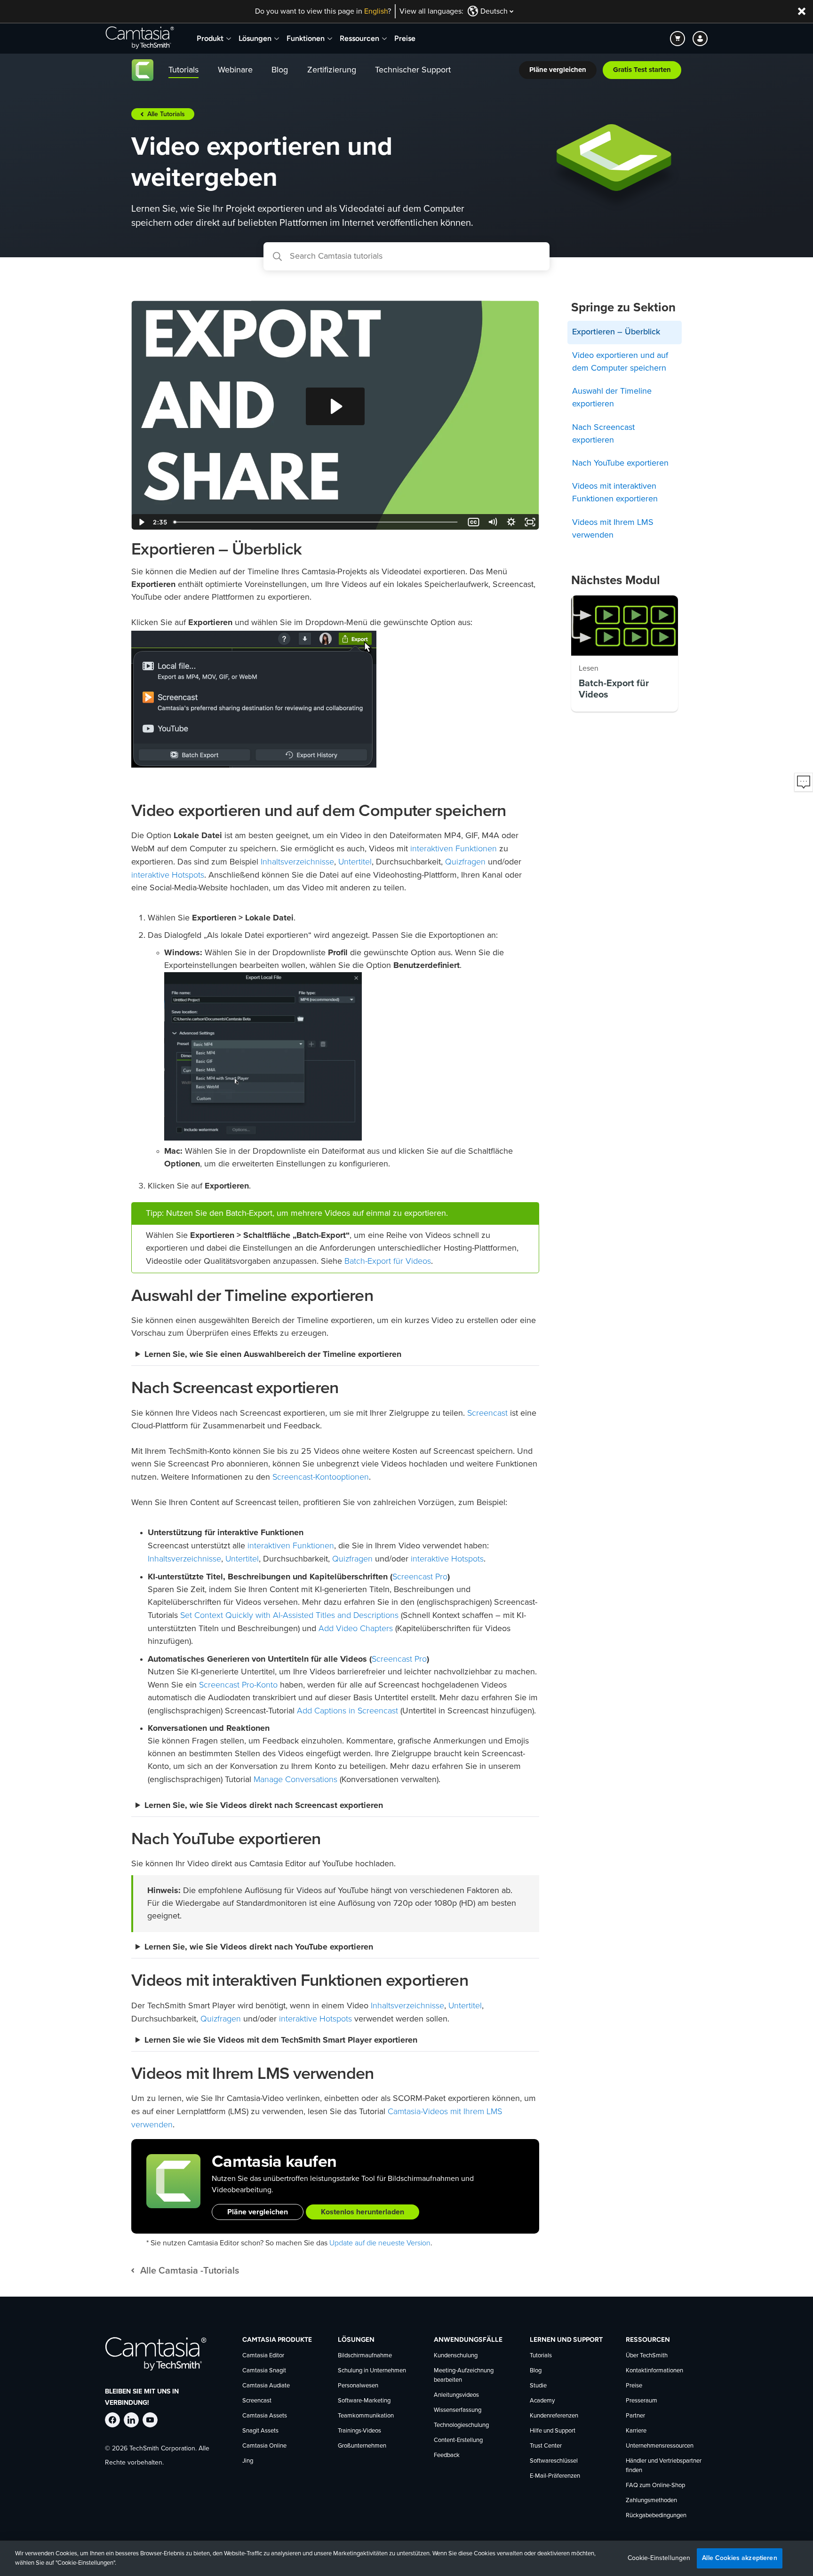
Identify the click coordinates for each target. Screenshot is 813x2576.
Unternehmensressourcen (660, 2446)
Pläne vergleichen (258, 2212)
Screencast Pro (420, 1577)
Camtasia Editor (263, 2356)
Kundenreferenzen (554, 2416)
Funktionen (306, 38)
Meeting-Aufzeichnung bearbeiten (464, 2375)
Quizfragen (465, 862)
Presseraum (642, 2401)
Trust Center (546, 2446)
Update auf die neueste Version (380, 2243)
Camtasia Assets (265, 2416)
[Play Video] (141, 522)
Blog (536, 2371)
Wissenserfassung (458, 2410)
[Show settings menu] (511, 522)
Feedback (447, 2455)
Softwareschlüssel (554, 2461)
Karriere (636, 2431)
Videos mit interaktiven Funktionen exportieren (615, 493)
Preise (405, 38)
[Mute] (492, 522)
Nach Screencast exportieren (603, 434)
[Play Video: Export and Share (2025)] (335, 406)
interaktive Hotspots (168, 875)
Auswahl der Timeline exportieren (612, 398)
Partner (635, 2416)
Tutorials (541, 2356)
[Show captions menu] (473, 522)
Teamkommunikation (366, 2416)
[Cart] (677, 39)
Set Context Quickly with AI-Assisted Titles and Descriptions (289, 1615)
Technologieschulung (461, 2425)
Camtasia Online (264, 2446)
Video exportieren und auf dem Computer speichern (620, 362)
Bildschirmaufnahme (365, 2356)
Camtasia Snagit (264, 2371)
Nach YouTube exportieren (620, 463)
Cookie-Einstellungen (659, 2558)
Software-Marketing (364, 2401)
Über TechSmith (647, 2356)
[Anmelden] (700, 39)
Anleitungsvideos (456, 2395)
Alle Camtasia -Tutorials (190, 2271)
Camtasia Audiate (266, 2386)
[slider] (317, 522)
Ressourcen (359, 38)
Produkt (210, 38)
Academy (542, 2401)
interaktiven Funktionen (454, 848)
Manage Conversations (295, 1779)
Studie (538, 2386)
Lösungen (255, 38)
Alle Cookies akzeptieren (739, 2558)
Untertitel (355, 862)
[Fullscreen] (530, 522)
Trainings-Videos (359, 2431)
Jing (248, 2461)
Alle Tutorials (166, 114)
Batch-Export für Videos (388, 1261)
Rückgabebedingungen (656, 2516)
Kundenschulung (456, 2356)
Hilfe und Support (553, 2431)
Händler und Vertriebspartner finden (664, 2466)
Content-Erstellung (458, 2440)
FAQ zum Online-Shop (655, 2485)
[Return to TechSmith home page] (140, 39)
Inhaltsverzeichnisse (297, 862)
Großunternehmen (362, 2446)
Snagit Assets (260, 2431)
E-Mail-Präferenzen (555, 2476)
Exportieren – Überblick (616, 332)
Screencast (487, 1413)
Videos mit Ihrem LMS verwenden (613, 529)
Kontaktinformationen (654, 2371)
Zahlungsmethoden (651, 2501)
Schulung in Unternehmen (372, 2371)
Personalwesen (358, 2386)
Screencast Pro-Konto (238, 1685)
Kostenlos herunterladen (363, 2212)
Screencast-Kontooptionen (321, 1477)
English (376, 11)
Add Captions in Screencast (347, 1711)
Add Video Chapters (356, 1628)
